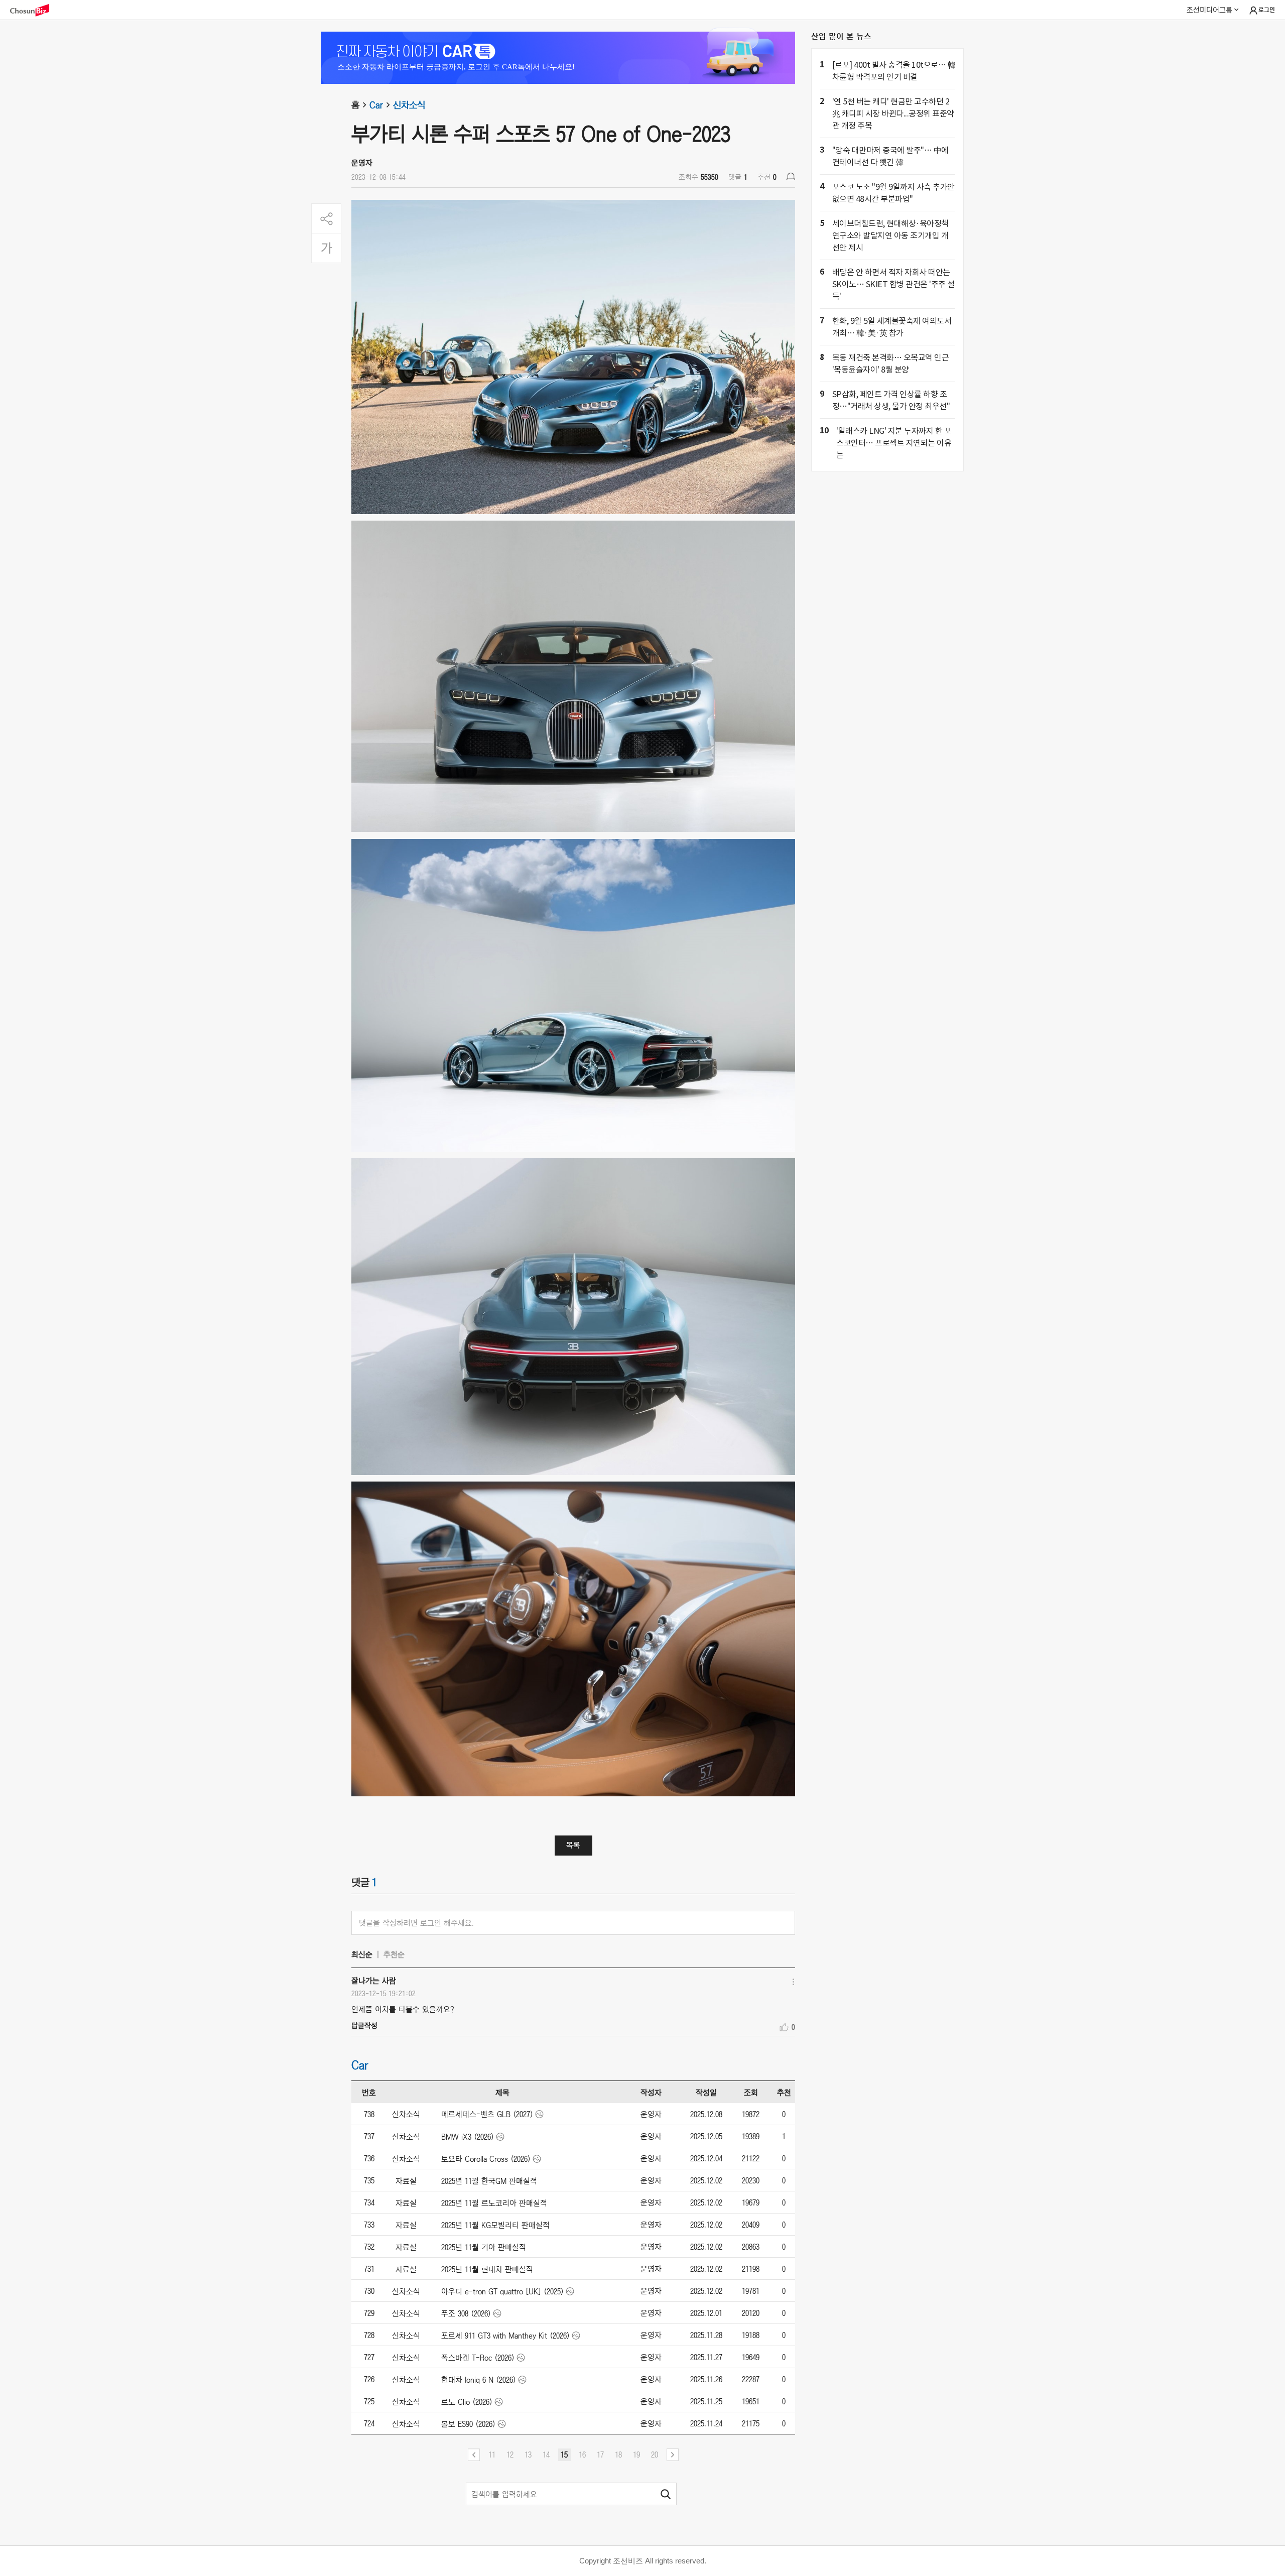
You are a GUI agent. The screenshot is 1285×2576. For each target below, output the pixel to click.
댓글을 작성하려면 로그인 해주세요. (416, 1923)
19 (636, 2455)
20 (655, 2455)
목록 (573, 1845)
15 (564, 2455)
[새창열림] (35, 10)
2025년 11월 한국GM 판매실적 (489, 2181)
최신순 (362, 1954)
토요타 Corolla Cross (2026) (486, 2159)
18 (618, 2455)
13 (528, 2455)
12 (510, 2455)
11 (492, 2455)
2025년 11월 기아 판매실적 (484, 2247)
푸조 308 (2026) (466, 2313)
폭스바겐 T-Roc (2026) (478, 2358)
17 (600, 2455)
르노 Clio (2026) (467, 2402)
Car (376, 105)
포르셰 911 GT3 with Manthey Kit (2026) (505, 2336)
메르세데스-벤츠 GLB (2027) (487, 2114)
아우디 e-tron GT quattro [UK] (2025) (502, 2291)
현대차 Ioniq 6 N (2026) (479, 2380)
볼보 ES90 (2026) (468, 2424)
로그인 (1267, 10)
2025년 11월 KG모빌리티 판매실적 (495, 2225)
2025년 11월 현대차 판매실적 (487, 2269)
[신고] (791, 176)
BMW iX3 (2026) (468, 2137)
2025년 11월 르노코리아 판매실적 (494, 2203)
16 (582, 2455)
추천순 (394, 1954)
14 (546, 2455)
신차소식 (409, 105)
